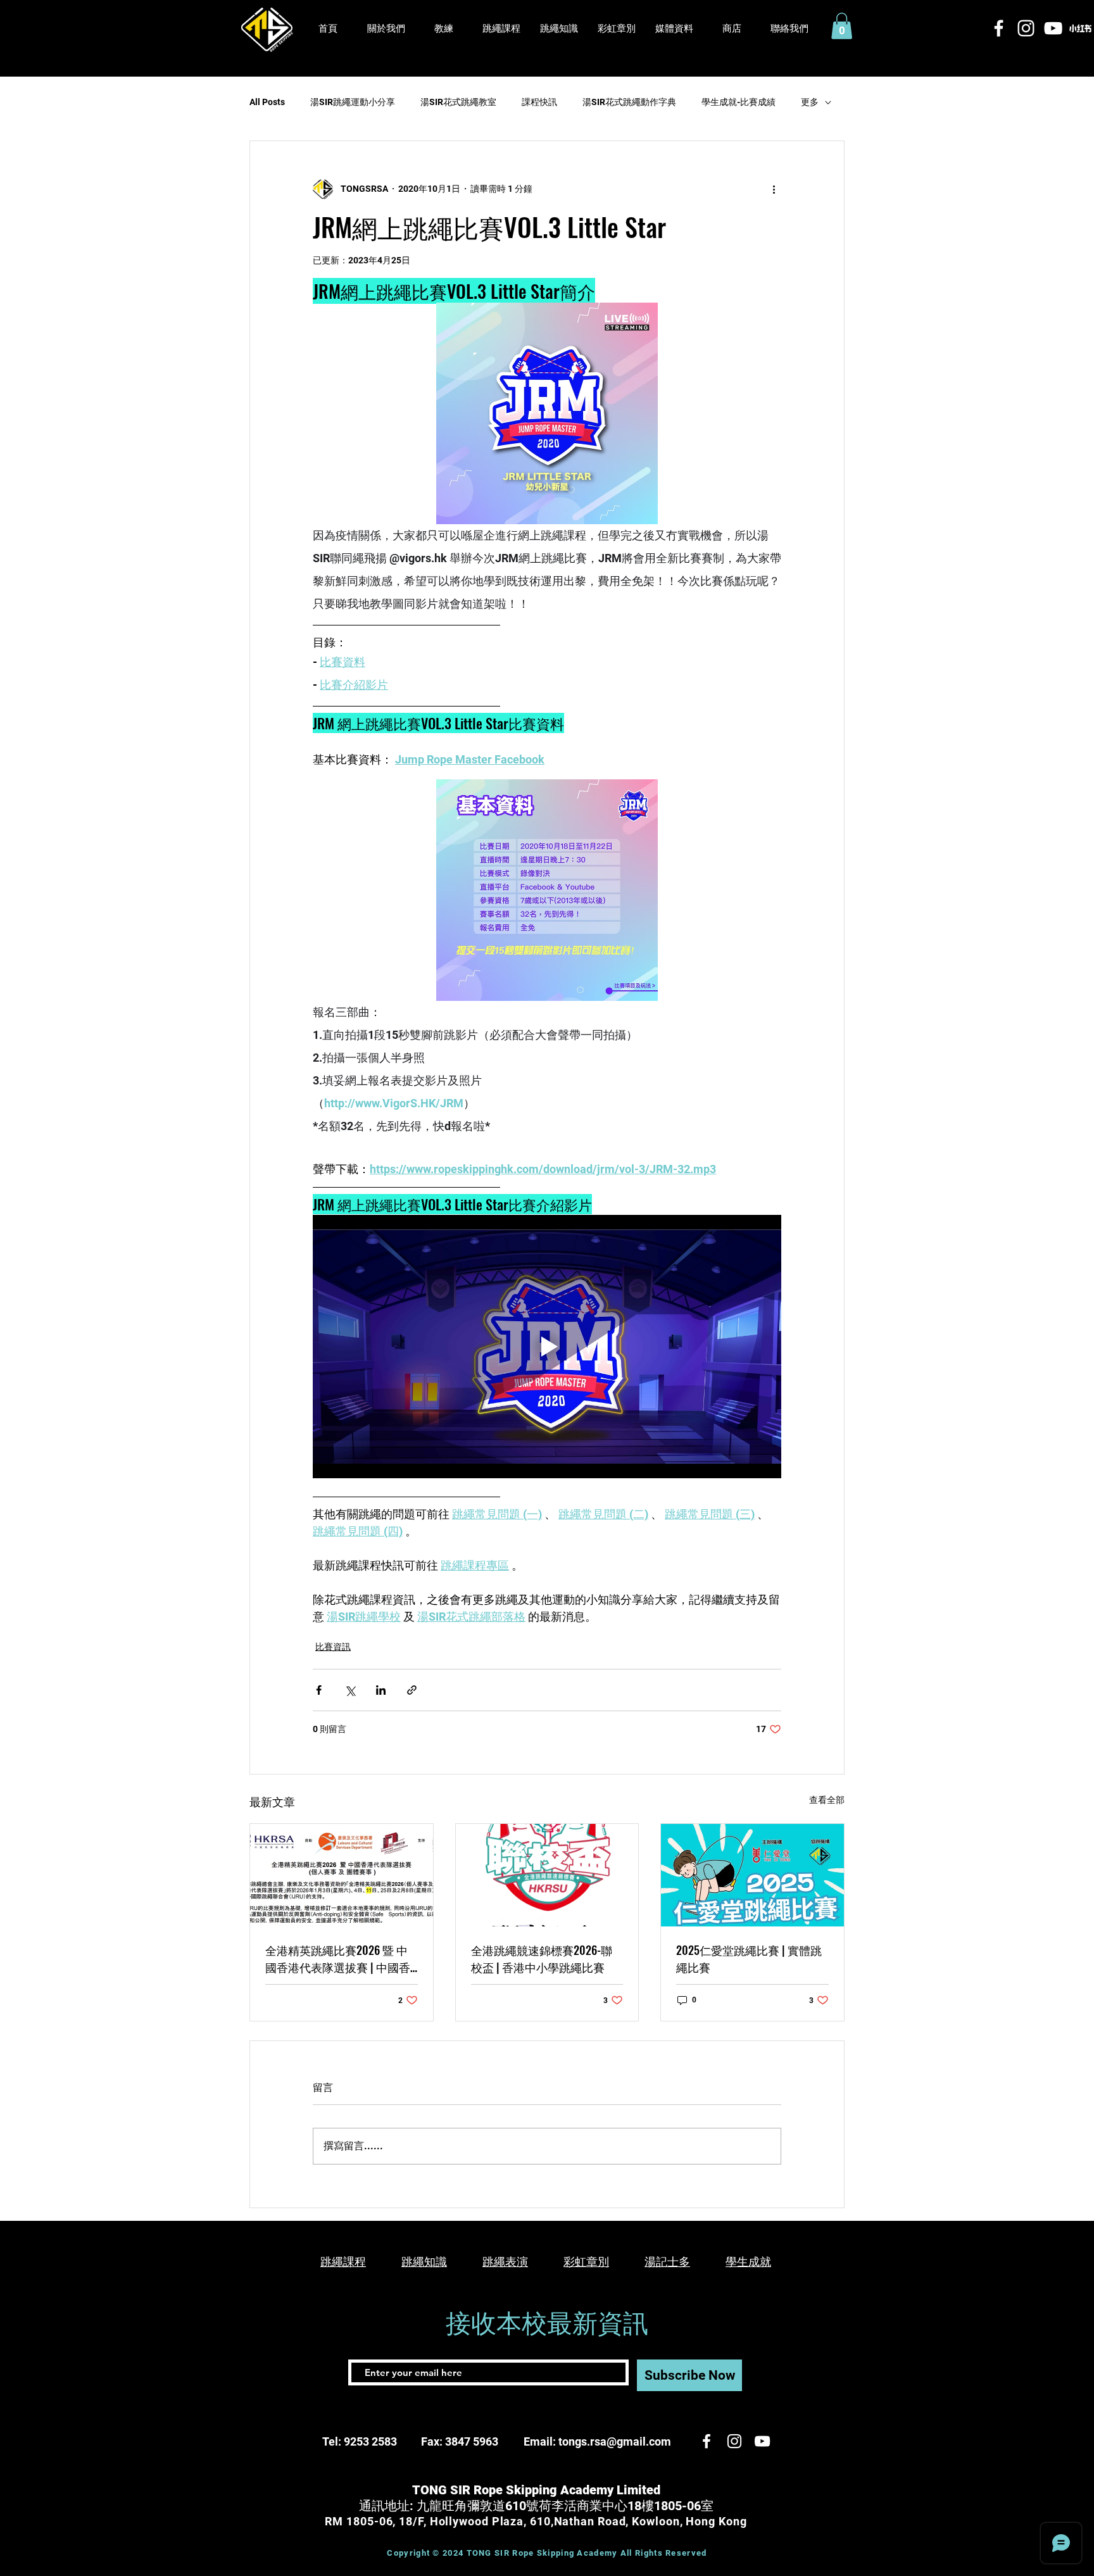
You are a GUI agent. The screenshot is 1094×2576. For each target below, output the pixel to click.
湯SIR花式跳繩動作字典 (629, 102)
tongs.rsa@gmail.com (615, 2441)
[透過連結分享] (412, 1690)
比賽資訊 (333, 1647)
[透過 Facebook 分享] (319, 1690)
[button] (674, 29)
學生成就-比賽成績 (739, 102)
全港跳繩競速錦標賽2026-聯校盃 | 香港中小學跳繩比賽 (542, 1958)
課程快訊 (539, 102)
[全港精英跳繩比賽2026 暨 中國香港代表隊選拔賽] (342, 1875)
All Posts (267, 102)
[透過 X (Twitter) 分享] (350, 1690)
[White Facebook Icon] (999, 28)
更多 (810, 102)
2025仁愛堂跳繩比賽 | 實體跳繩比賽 (749, 1958)
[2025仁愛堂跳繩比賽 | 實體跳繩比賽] (752, 1875)
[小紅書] (1080, 28)
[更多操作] (774, 189)
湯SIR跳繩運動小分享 (353, 102)
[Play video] (547, 1347)
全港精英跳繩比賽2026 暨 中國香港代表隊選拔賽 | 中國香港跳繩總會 (338, 1959)
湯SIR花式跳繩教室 (458, 102)
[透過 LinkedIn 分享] (381, 1690)
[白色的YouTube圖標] (1053, 28)
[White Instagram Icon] (1026, 28)
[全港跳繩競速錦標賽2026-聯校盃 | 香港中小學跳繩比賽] (547, 1875)
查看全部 (827, 1800)
